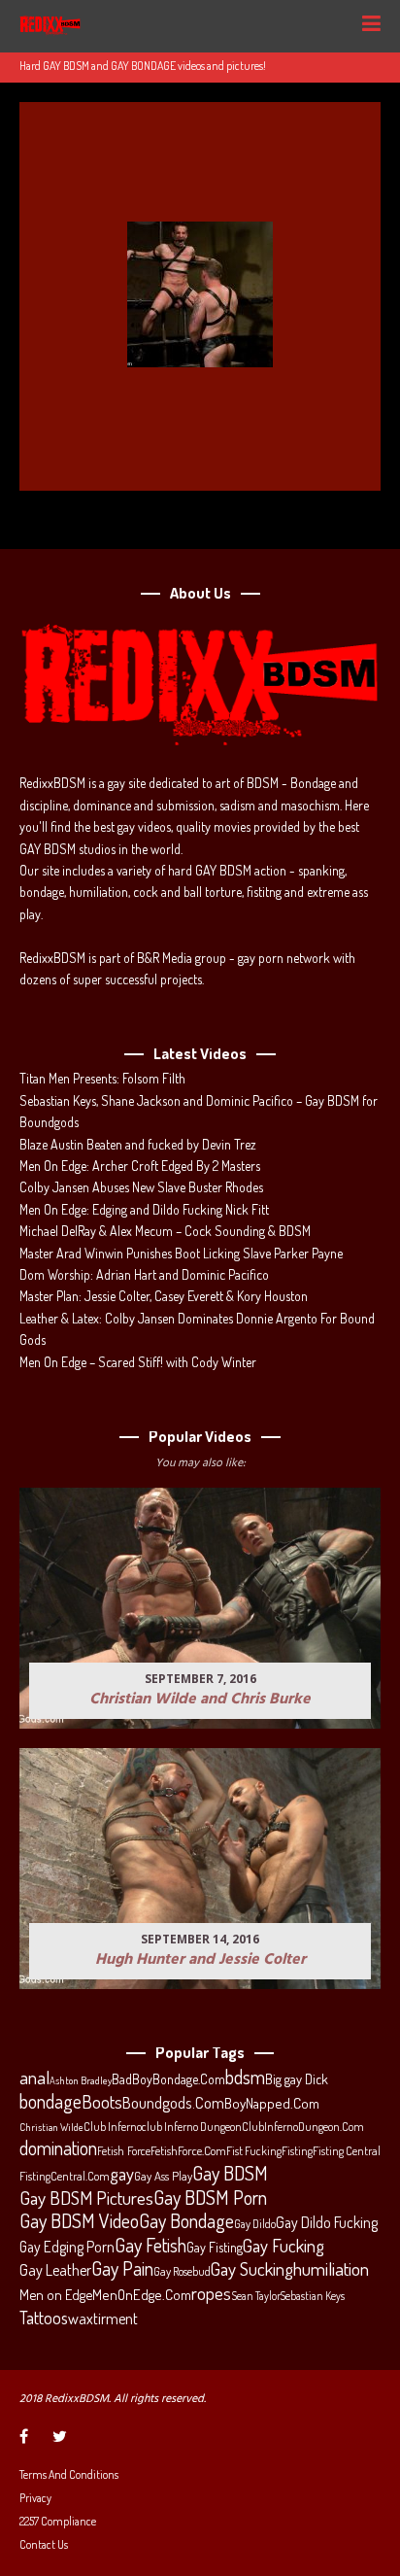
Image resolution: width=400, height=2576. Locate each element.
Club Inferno (113, 2126)
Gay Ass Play (163, 2176)
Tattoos (44, 2318)
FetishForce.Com (188, 2150)
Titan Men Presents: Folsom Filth (102, 1078)
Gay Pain (122, 2269)
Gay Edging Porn (67, 2247)
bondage (50, 2102)
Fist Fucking (254, 2150)
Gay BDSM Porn (210, 2197)
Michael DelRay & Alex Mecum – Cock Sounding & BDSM (165, 1231)
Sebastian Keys (313, 2296)
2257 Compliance (58, 2521)
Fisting (297, 2150)
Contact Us (44, 2544)
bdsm (245, 2078)
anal (34, 2078)
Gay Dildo (255, 2223)
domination (58, 2148)
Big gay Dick (297, 2078)
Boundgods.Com (173, 2102)
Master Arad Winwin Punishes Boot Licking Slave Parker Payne (181, 1253)
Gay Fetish (150, 2246)
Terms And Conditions (69, 2474)
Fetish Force (124, 2150)
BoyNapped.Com (272, 2103)
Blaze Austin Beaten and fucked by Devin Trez (138, 1144)
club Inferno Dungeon (192, 2126)
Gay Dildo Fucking (327, 2222)
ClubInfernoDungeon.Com (303, 2126)
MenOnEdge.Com (142, 2295)
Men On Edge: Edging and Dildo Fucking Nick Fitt (144, 1209)
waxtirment (103, 2318)
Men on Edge (56, 2294)
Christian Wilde (51, 2127)
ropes (211, 2293)
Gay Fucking (283, 2246)
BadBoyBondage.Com (168, 2079)
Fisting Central (347, 2150)
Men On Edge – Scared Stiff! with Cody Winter (138, 1362)
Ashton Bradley (81, 2080)
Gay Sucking (252, 2269)
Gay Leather (55, 2270)
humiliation (331, 2269)
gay (122, 2174)
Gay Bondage (186, 2221)
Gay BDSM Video (79, 2221)
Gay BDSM (230, 2173)
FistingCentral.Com (65, 2176)
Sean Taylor (256, 2296)
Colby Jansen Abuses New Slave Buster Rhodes (141, 1187)
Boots (102, 2102)
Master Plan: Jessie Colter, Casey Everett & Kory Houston (164, 1296)
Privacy (35, 2498)
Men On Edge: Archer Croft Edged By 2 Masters (140, 1166)
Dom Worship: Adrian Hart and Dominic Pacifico (144, 1274)
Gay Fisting (215, 2247)
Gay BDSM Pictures (86, 2198)
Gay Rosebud (182, 2271)
